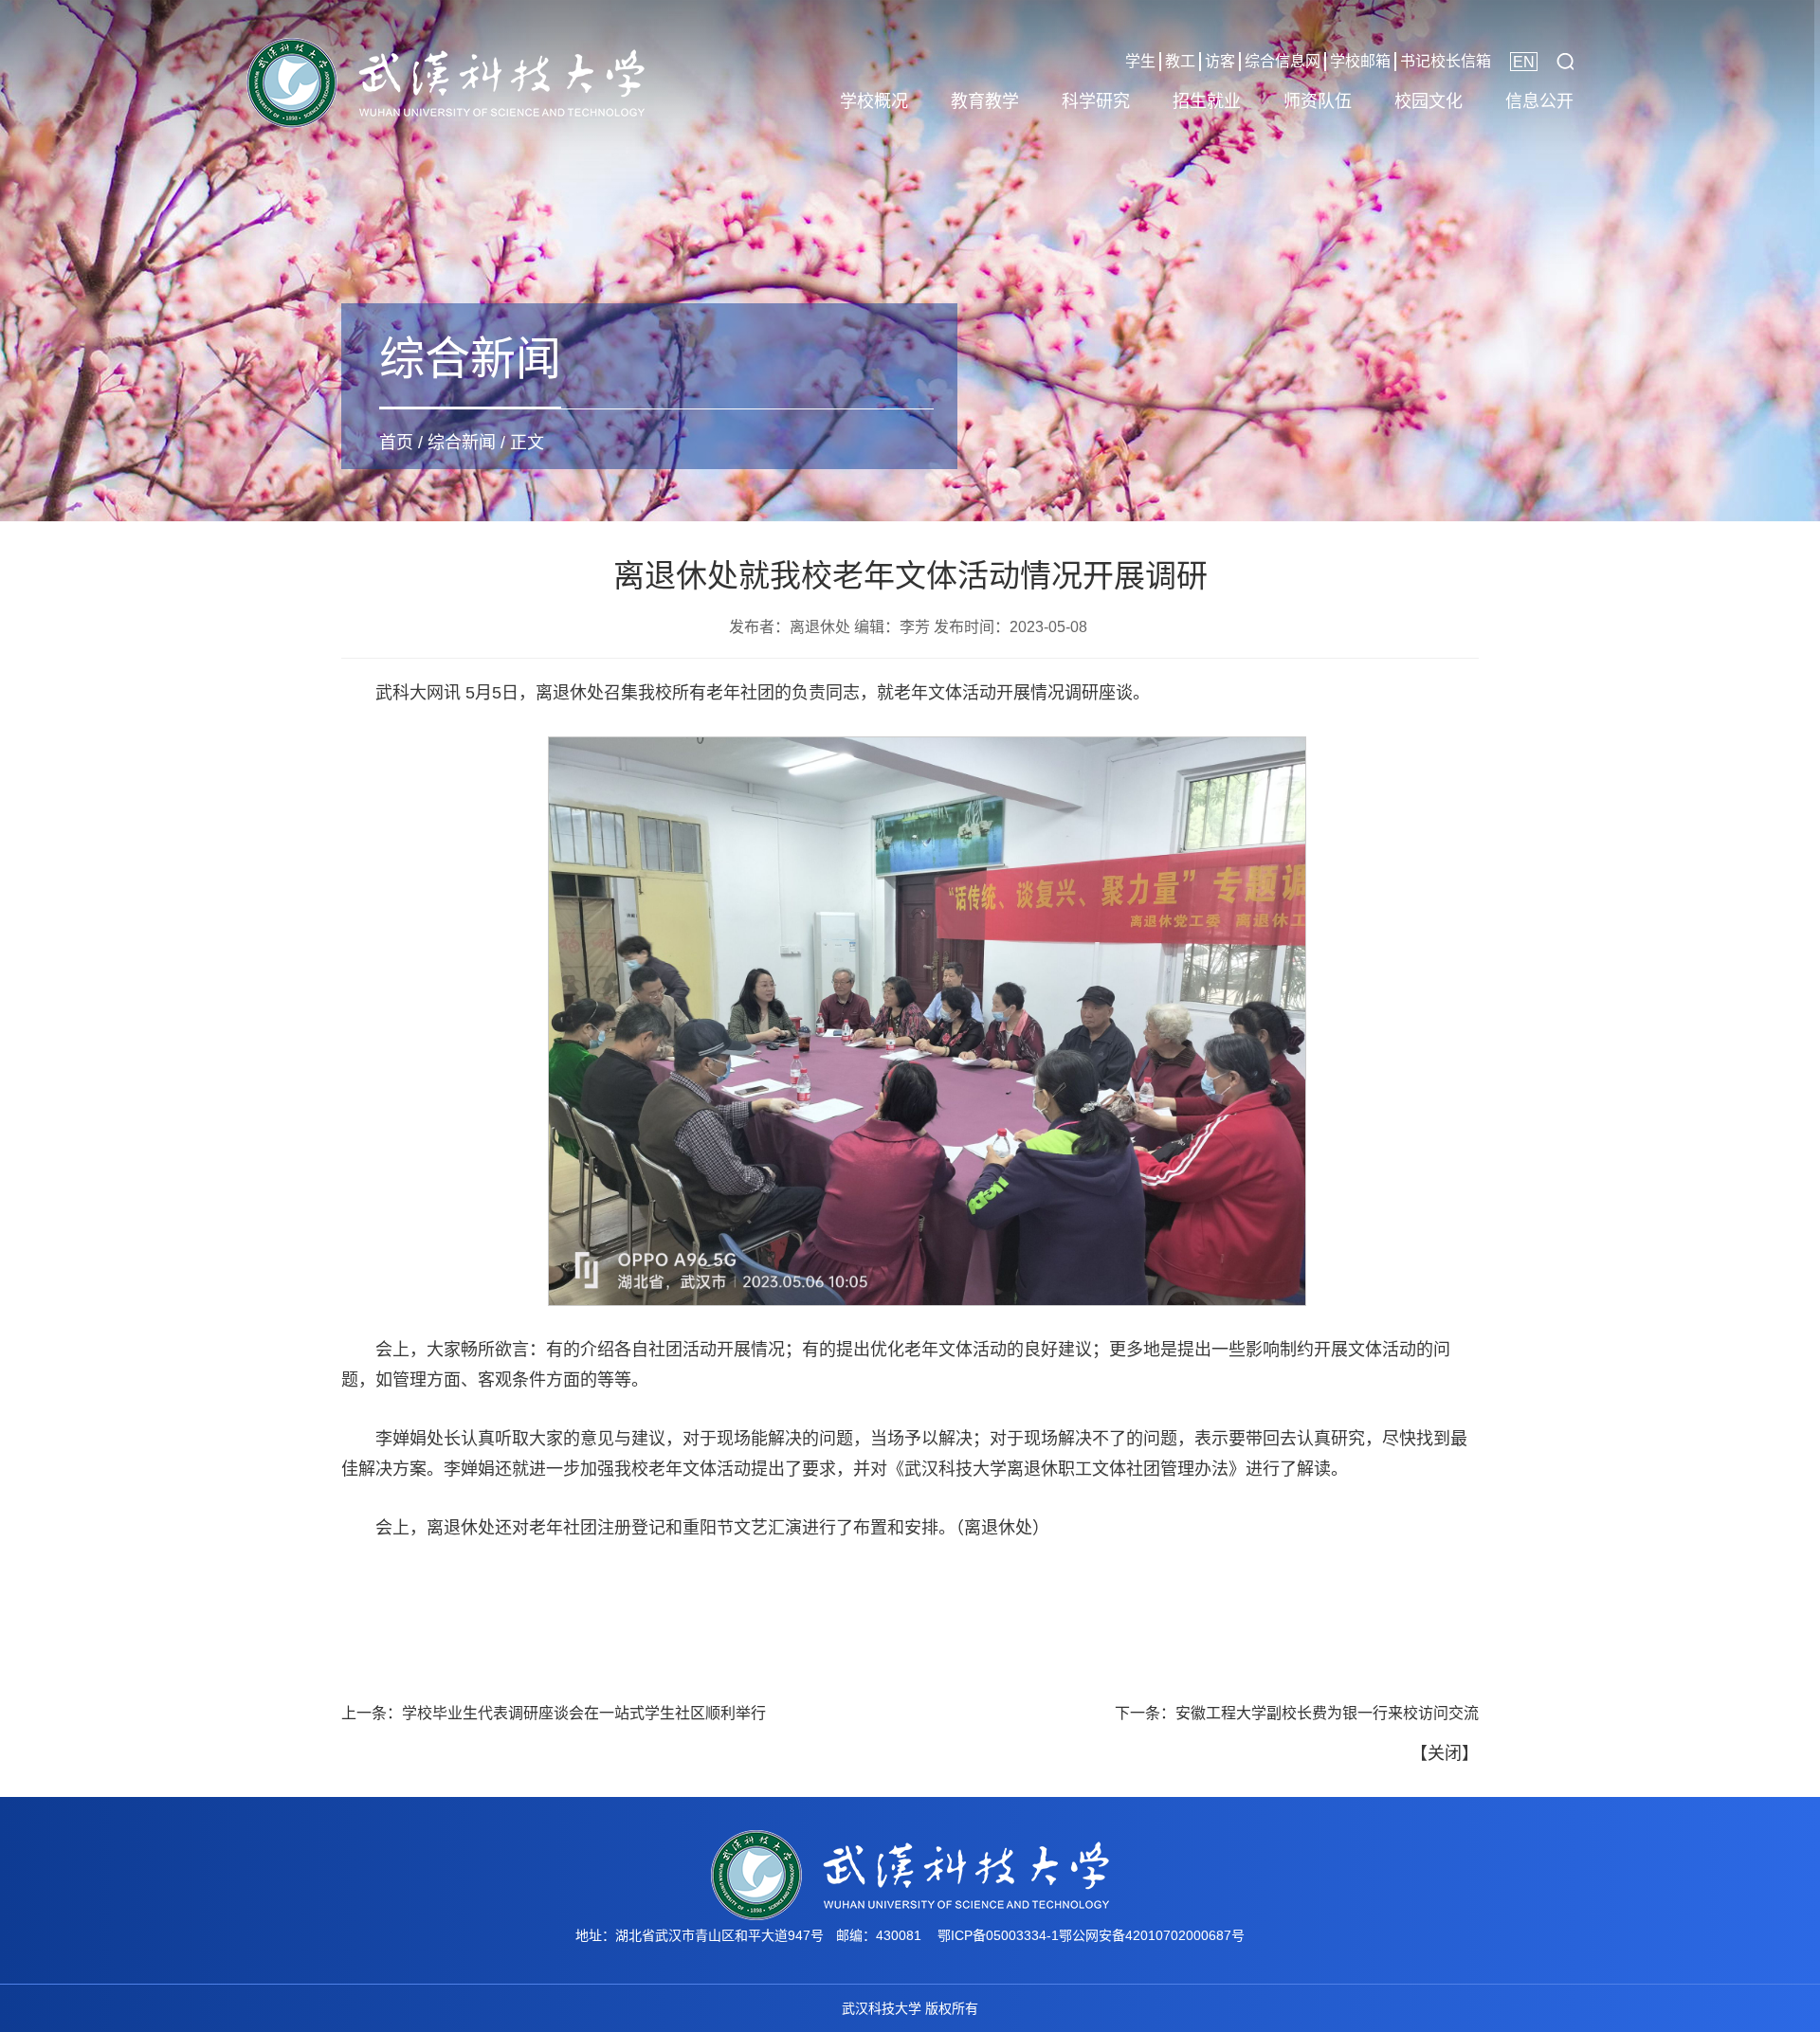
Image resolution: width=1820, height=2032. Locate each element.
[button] (1565, 62)
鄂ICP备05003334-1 (998, 1935)
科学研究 (1096, 101)
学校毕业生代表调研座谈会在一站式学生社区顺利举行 (584, 1713)
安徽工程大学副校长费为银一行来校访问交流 (1327, 1713)
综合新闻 (462, 443)
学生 (1140, 61)
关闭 (1445, 1753)
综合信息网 (1283, 61)
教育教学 (985, 101)
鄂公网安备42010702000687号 (1152, 1935)
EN (1524, 62)
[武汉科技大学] (446, 82)
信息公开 (1539, 101)
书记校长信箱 (1446, 61)
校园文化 (1429, 101)
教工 (1180, 61)
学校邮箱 (1360, 61)
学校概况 (874, 101)
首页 (396, 443)
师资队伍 (1318, 101)
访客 (1220, 61)
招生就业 (1207, 101)
